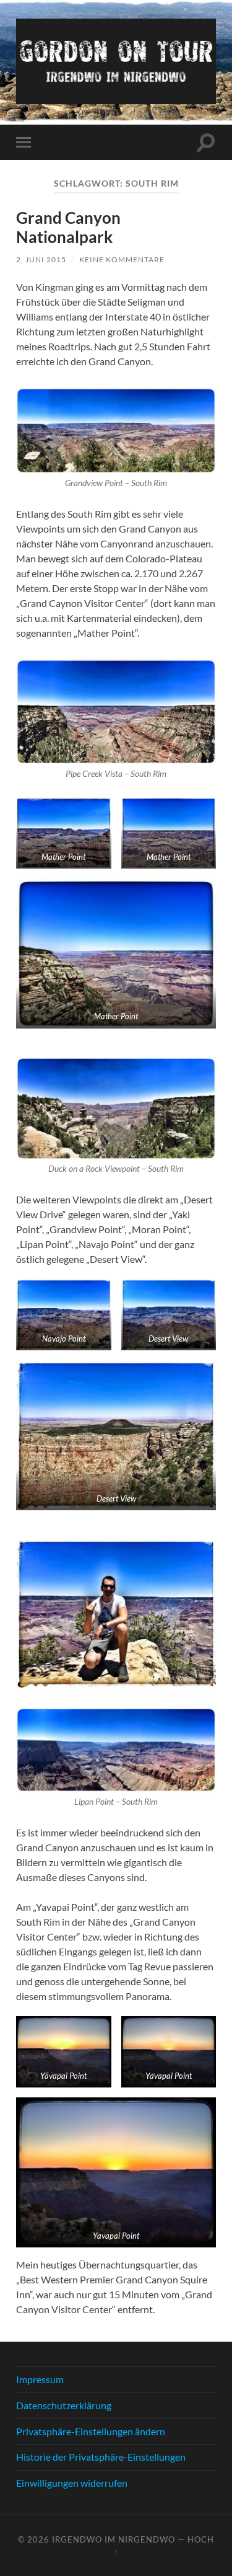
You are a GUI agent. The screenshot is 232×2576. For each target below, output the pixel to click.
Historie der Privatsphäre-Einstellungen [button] (101, 2457)
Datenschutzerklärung (64, 2405)
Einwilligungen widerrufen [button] (72, 2483)
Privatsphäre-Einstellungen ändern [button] (91, 2431)
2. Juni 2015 (41, 259)
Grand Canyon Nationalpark (68, 228)
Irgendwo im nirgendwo (114, 2539)
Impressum (40, 2379)
